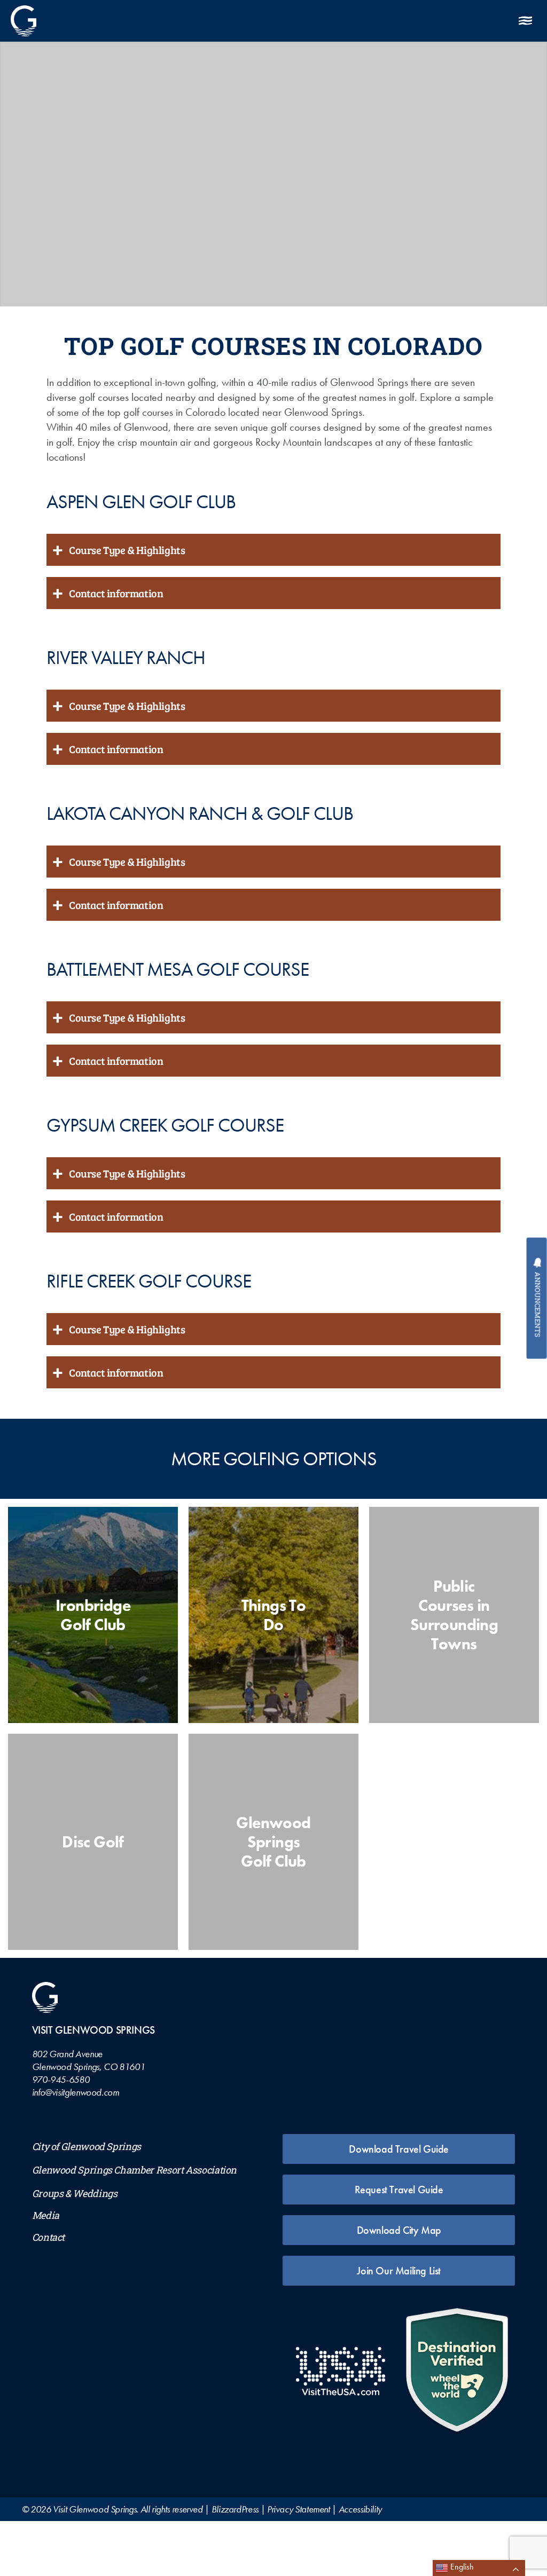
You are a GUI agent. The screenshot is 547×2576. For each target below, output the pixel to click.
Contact (48, 2237)
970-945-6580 (61, 2079)
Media (46, 2215)
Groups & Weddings (75, 2194)
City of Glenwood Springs (87, 2147)
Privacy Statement (299, 2509)
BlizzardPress (235, 2509)
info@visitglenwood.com (76, 2092)
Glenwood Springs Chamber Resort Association (135, 2170)
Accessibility (360, 2509)
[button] (365, 21)
